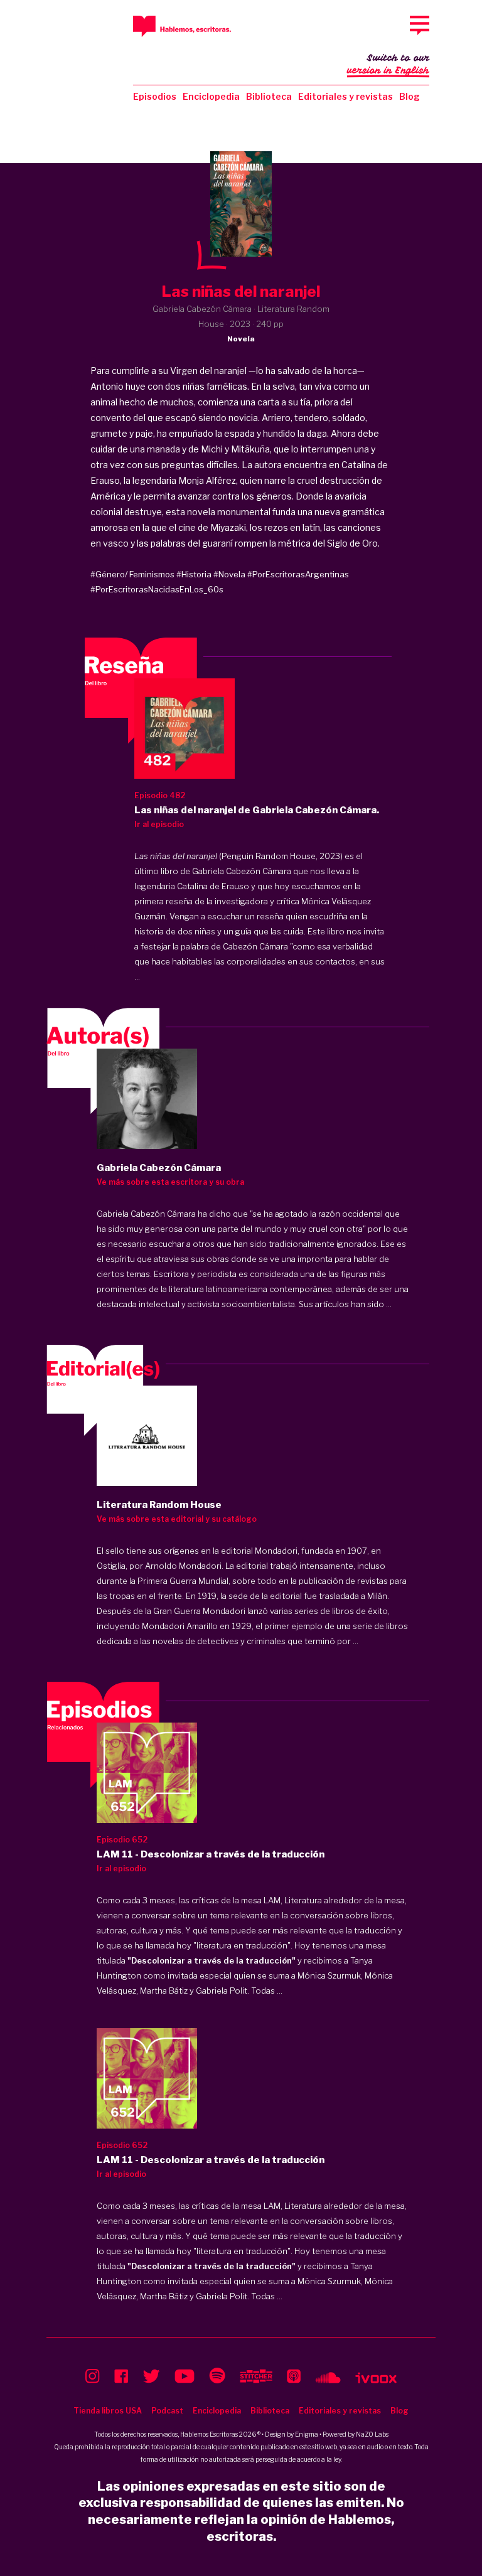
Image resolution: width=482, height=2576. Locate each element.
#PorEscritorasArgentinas (298, 574)
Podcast (167, 2411)
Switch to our (388, 64)
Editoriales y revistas (345, 96)
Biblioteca (269, 96)
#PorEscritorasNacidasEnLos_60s (157, 589)
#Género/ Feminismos (132, 574)
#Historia (194, 574)
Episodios (155, 96)
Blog (410, 96)
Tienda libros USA (108, 2411)
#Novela (229, 574)
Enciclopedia (211, 96)
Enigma (307, 2434)
